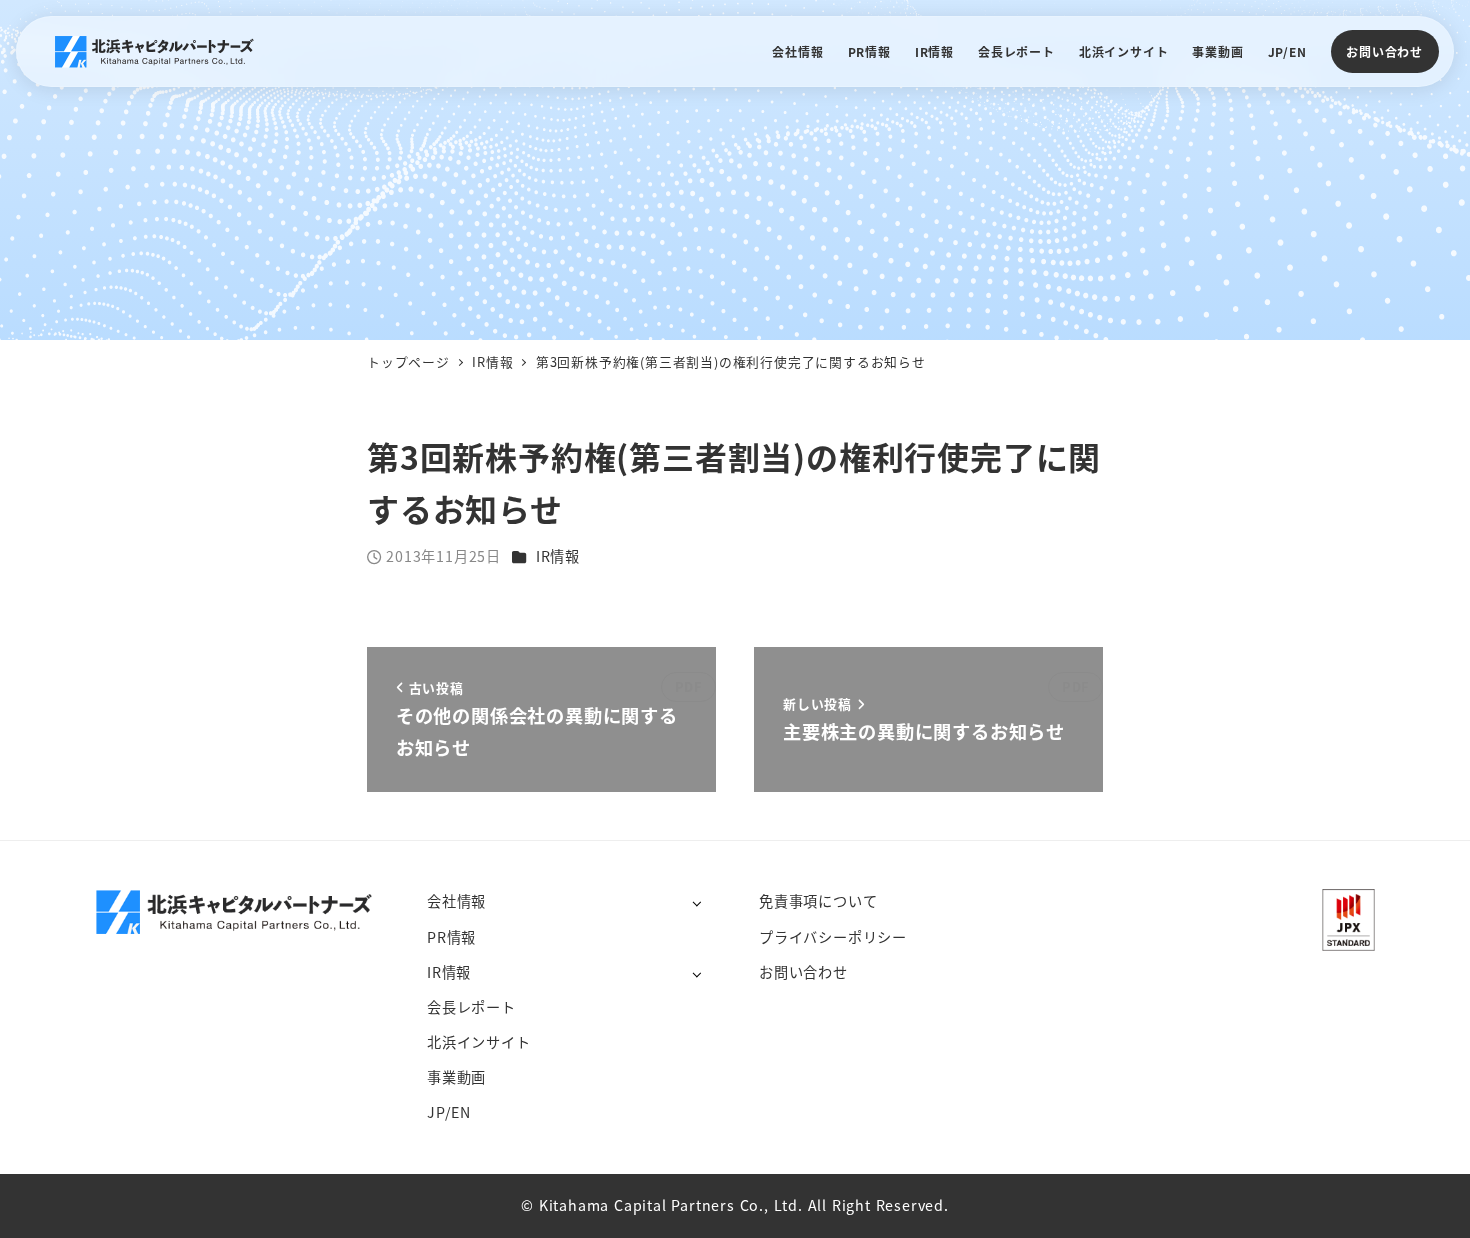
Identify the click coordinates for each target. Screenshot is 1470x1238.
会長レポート (471, 1007)
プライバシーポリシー (833, 937)
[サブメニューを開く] (696, 902)
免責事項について (818, 901)
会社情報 (456, 901)
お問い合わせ (1384, 51)
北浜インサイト (479, 1042)
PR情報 (451, 937)
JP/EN (449, 1112)
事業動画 (456, 1077)
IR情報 (558, 556)
